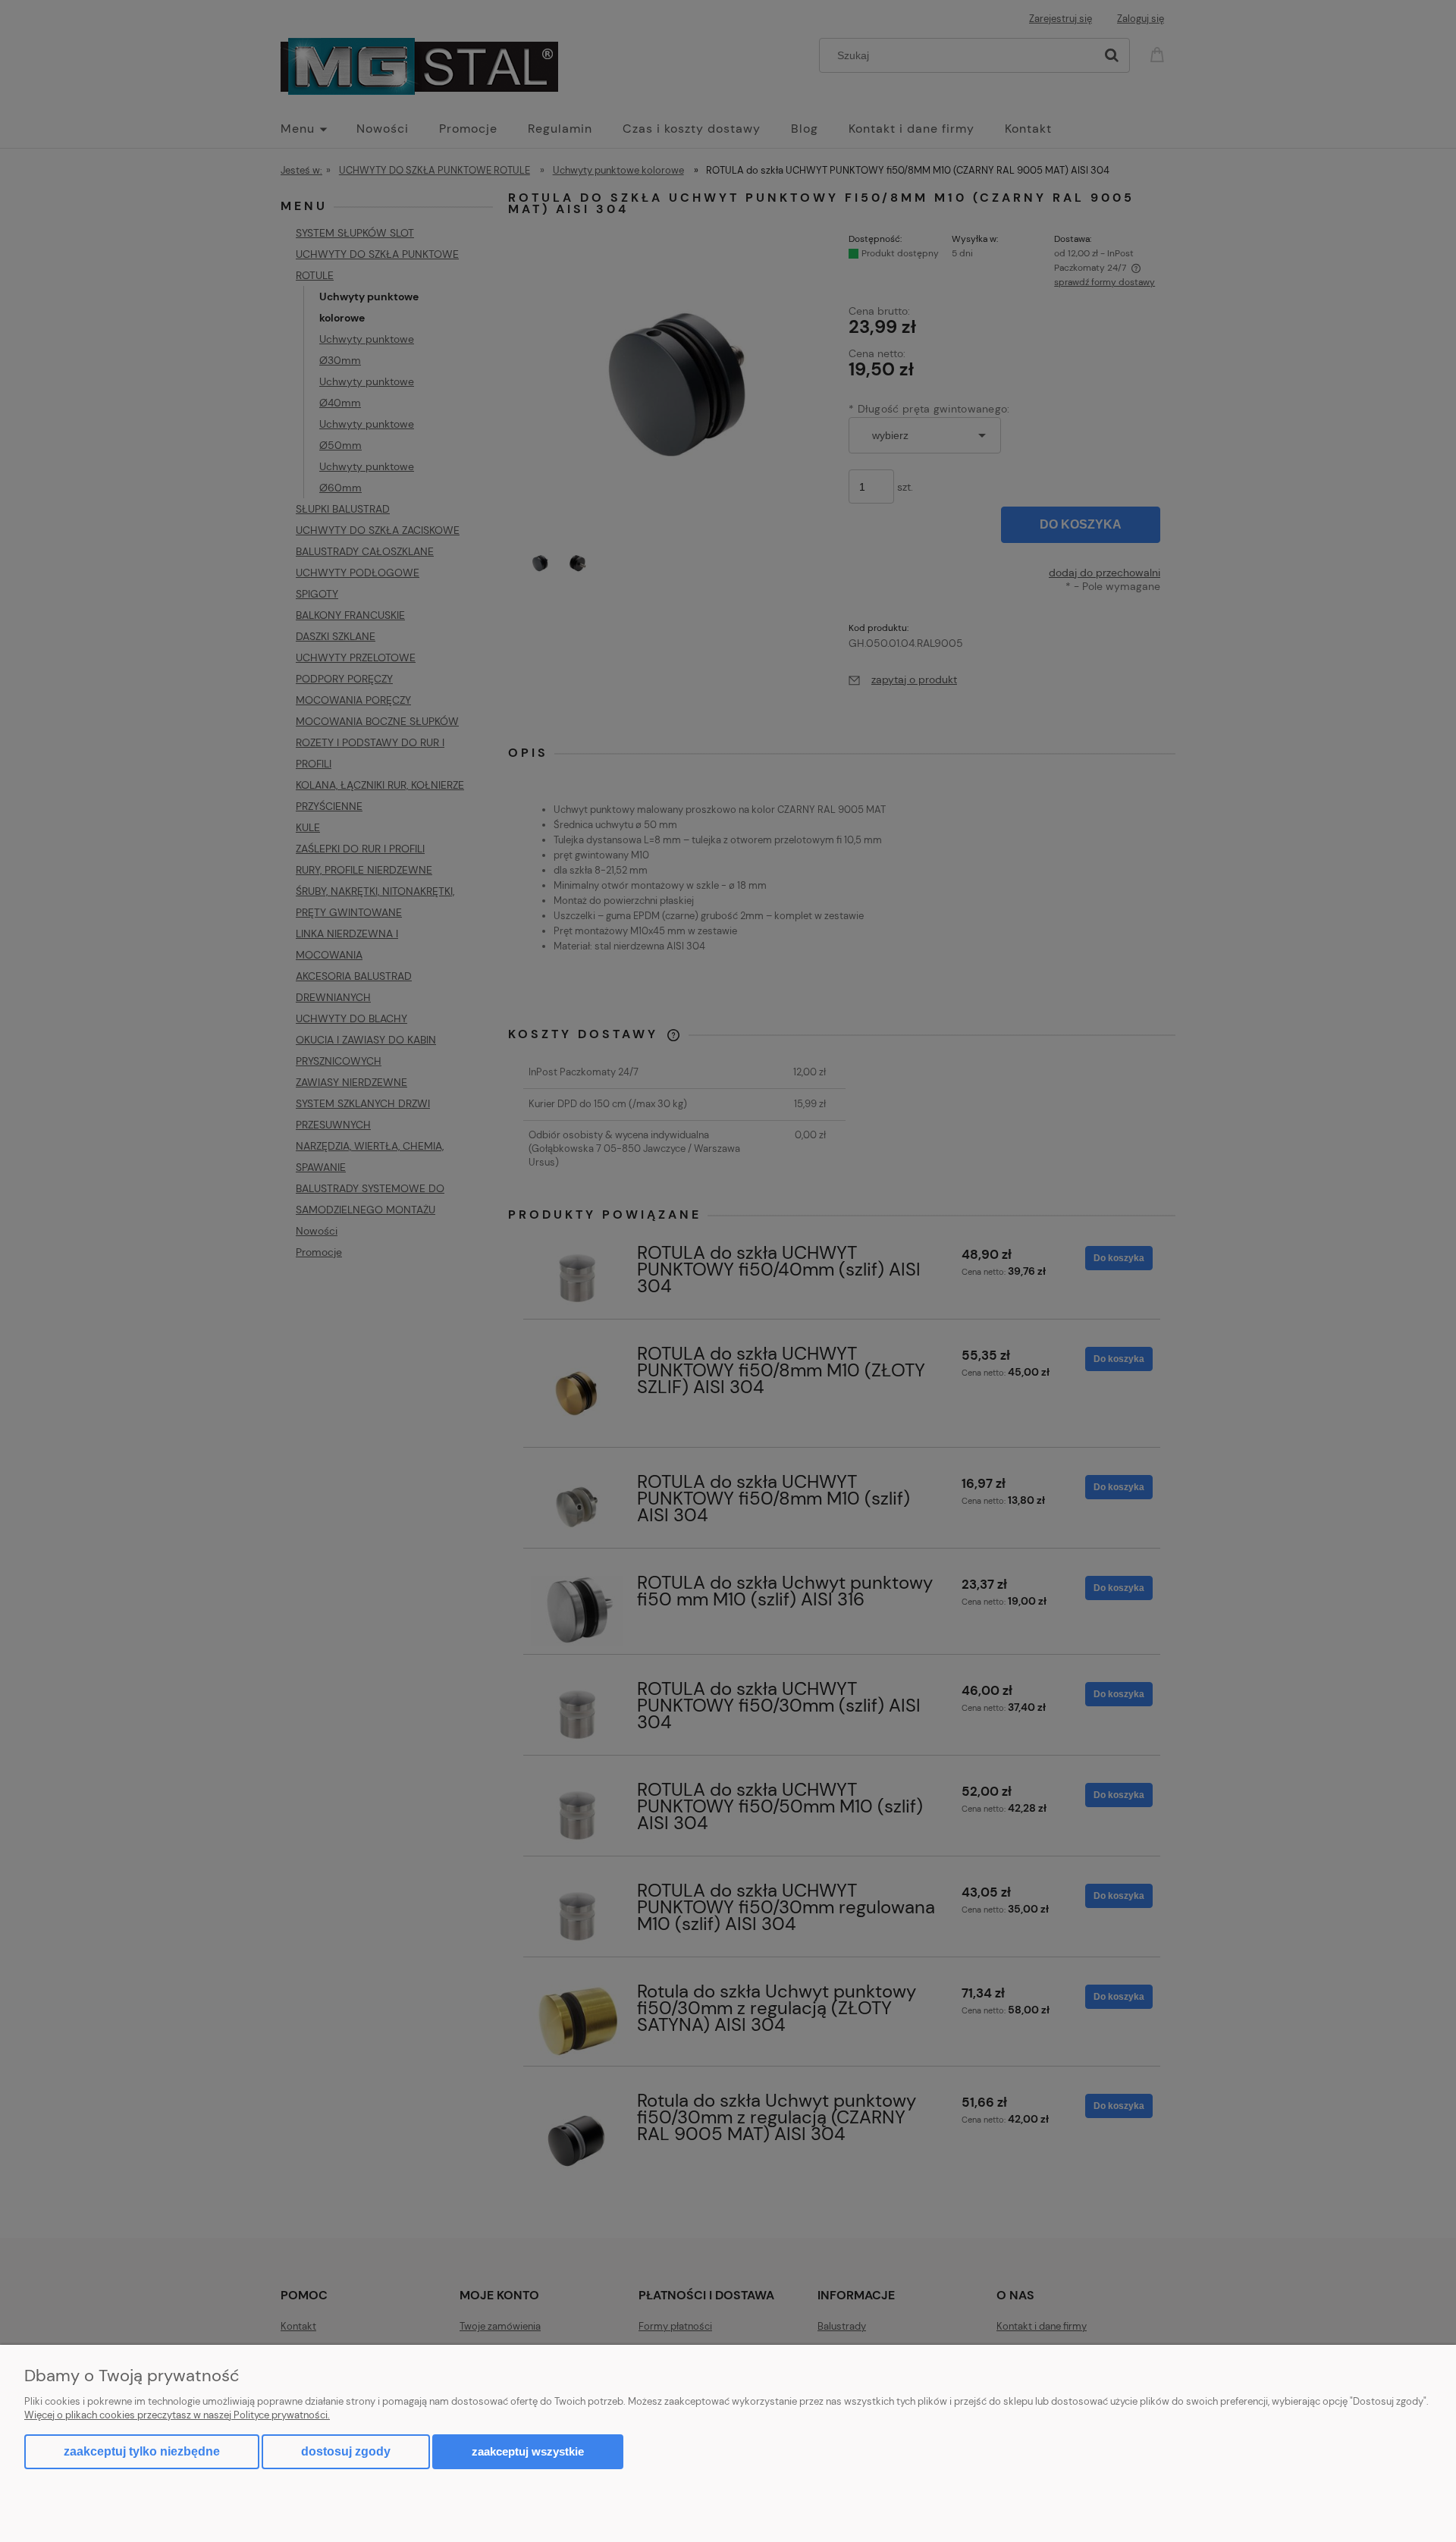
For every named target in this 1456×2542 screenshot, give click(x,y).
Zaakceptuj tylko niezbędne (142, 2451)
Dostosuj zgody (346, 2451)
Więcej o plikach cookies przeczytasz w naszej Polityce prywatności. (177, 2415)
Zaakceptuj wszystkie (528, 2451)
